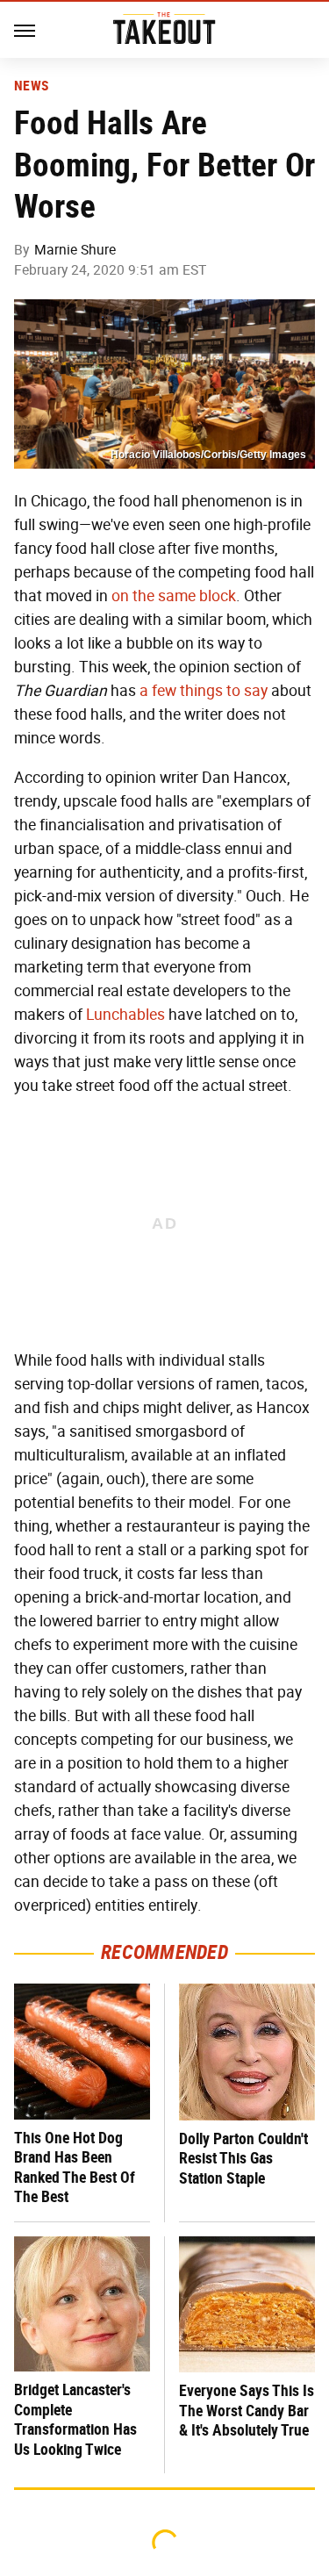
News (31, 86)
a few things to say (204, 691)
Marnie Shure (75, 250)
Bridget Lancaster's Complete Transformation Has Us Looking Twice (75, 2419)
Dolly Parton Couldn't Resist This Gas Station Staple (243, 2158)
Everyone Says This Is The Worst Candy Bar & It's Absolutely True (247, 2410)
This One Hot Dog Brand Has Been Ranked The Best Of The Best (75, 2167)
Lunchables (125, 1015)
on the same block (174, 596)
